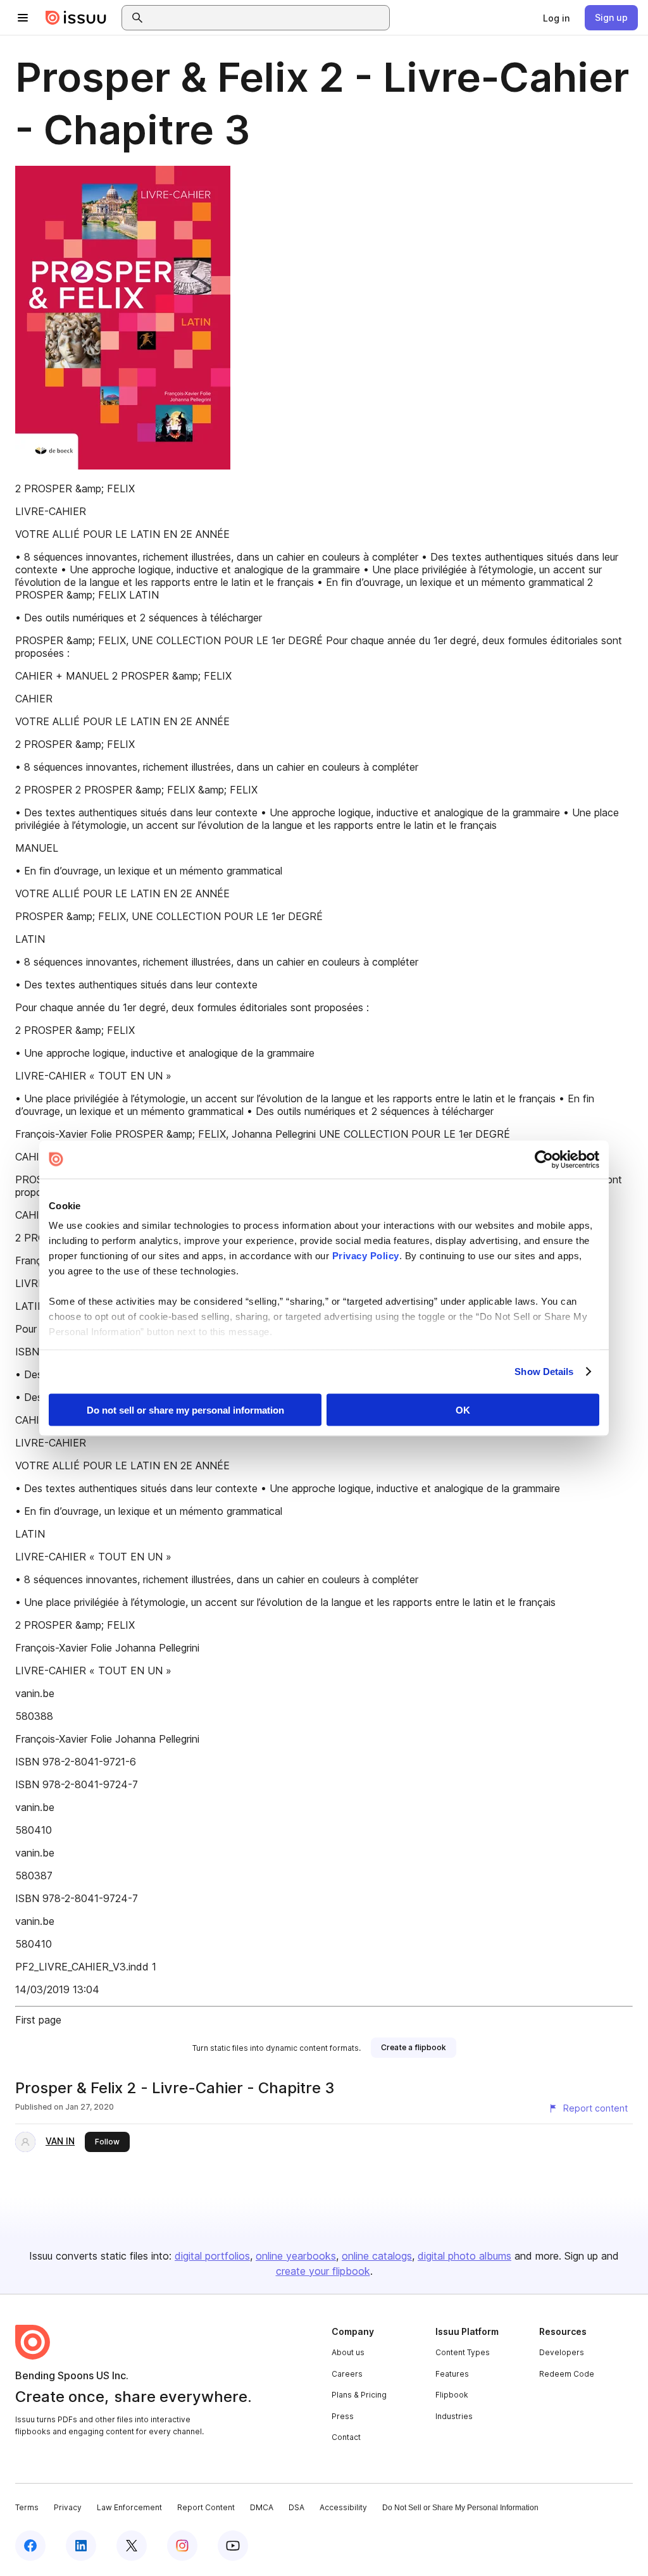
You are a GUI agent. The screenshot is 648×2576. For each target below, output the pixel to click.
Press (343, 2416)
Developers (562, 2352)
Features (452, 2374)
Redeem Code (567, 2374)
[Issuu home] (76, 18)
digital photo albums (464, 2256)
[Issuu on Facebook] (30, 2546)
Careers (347, 2374)
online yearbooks (296, 2256)
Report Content (206, 2507)
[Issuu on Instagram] (182, 2546)
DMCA (262, 2507)
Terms (27, 2507)
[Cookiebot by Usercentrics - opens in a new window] (544, 1159)
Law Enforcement (129, 2507)
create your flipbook (323, 2271)
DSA (296, 2507)
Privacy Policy (366, 1256)
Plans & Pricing (359, 2395)
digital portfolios (212, 2256)
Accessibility (343, 2507)
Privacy (68, 2507)
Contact (346, 2437)
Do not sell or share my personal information (185, 1409)
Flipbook (452, 2395)
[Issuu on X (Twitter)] (132, 2546)
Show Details (544, 1372)
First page (38, 2020)
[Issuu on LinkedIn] (81, 2546)
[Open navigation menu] (23, 18)
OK (463, 1409)
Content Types (463, 2352)
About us (348, 2352)
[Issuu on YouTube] (233, 2546)
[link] (556, 18)
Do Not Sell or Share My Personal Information (460, 2508)
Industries (454, 2416)
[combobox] (267, 18)
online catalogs (377, 2256)
